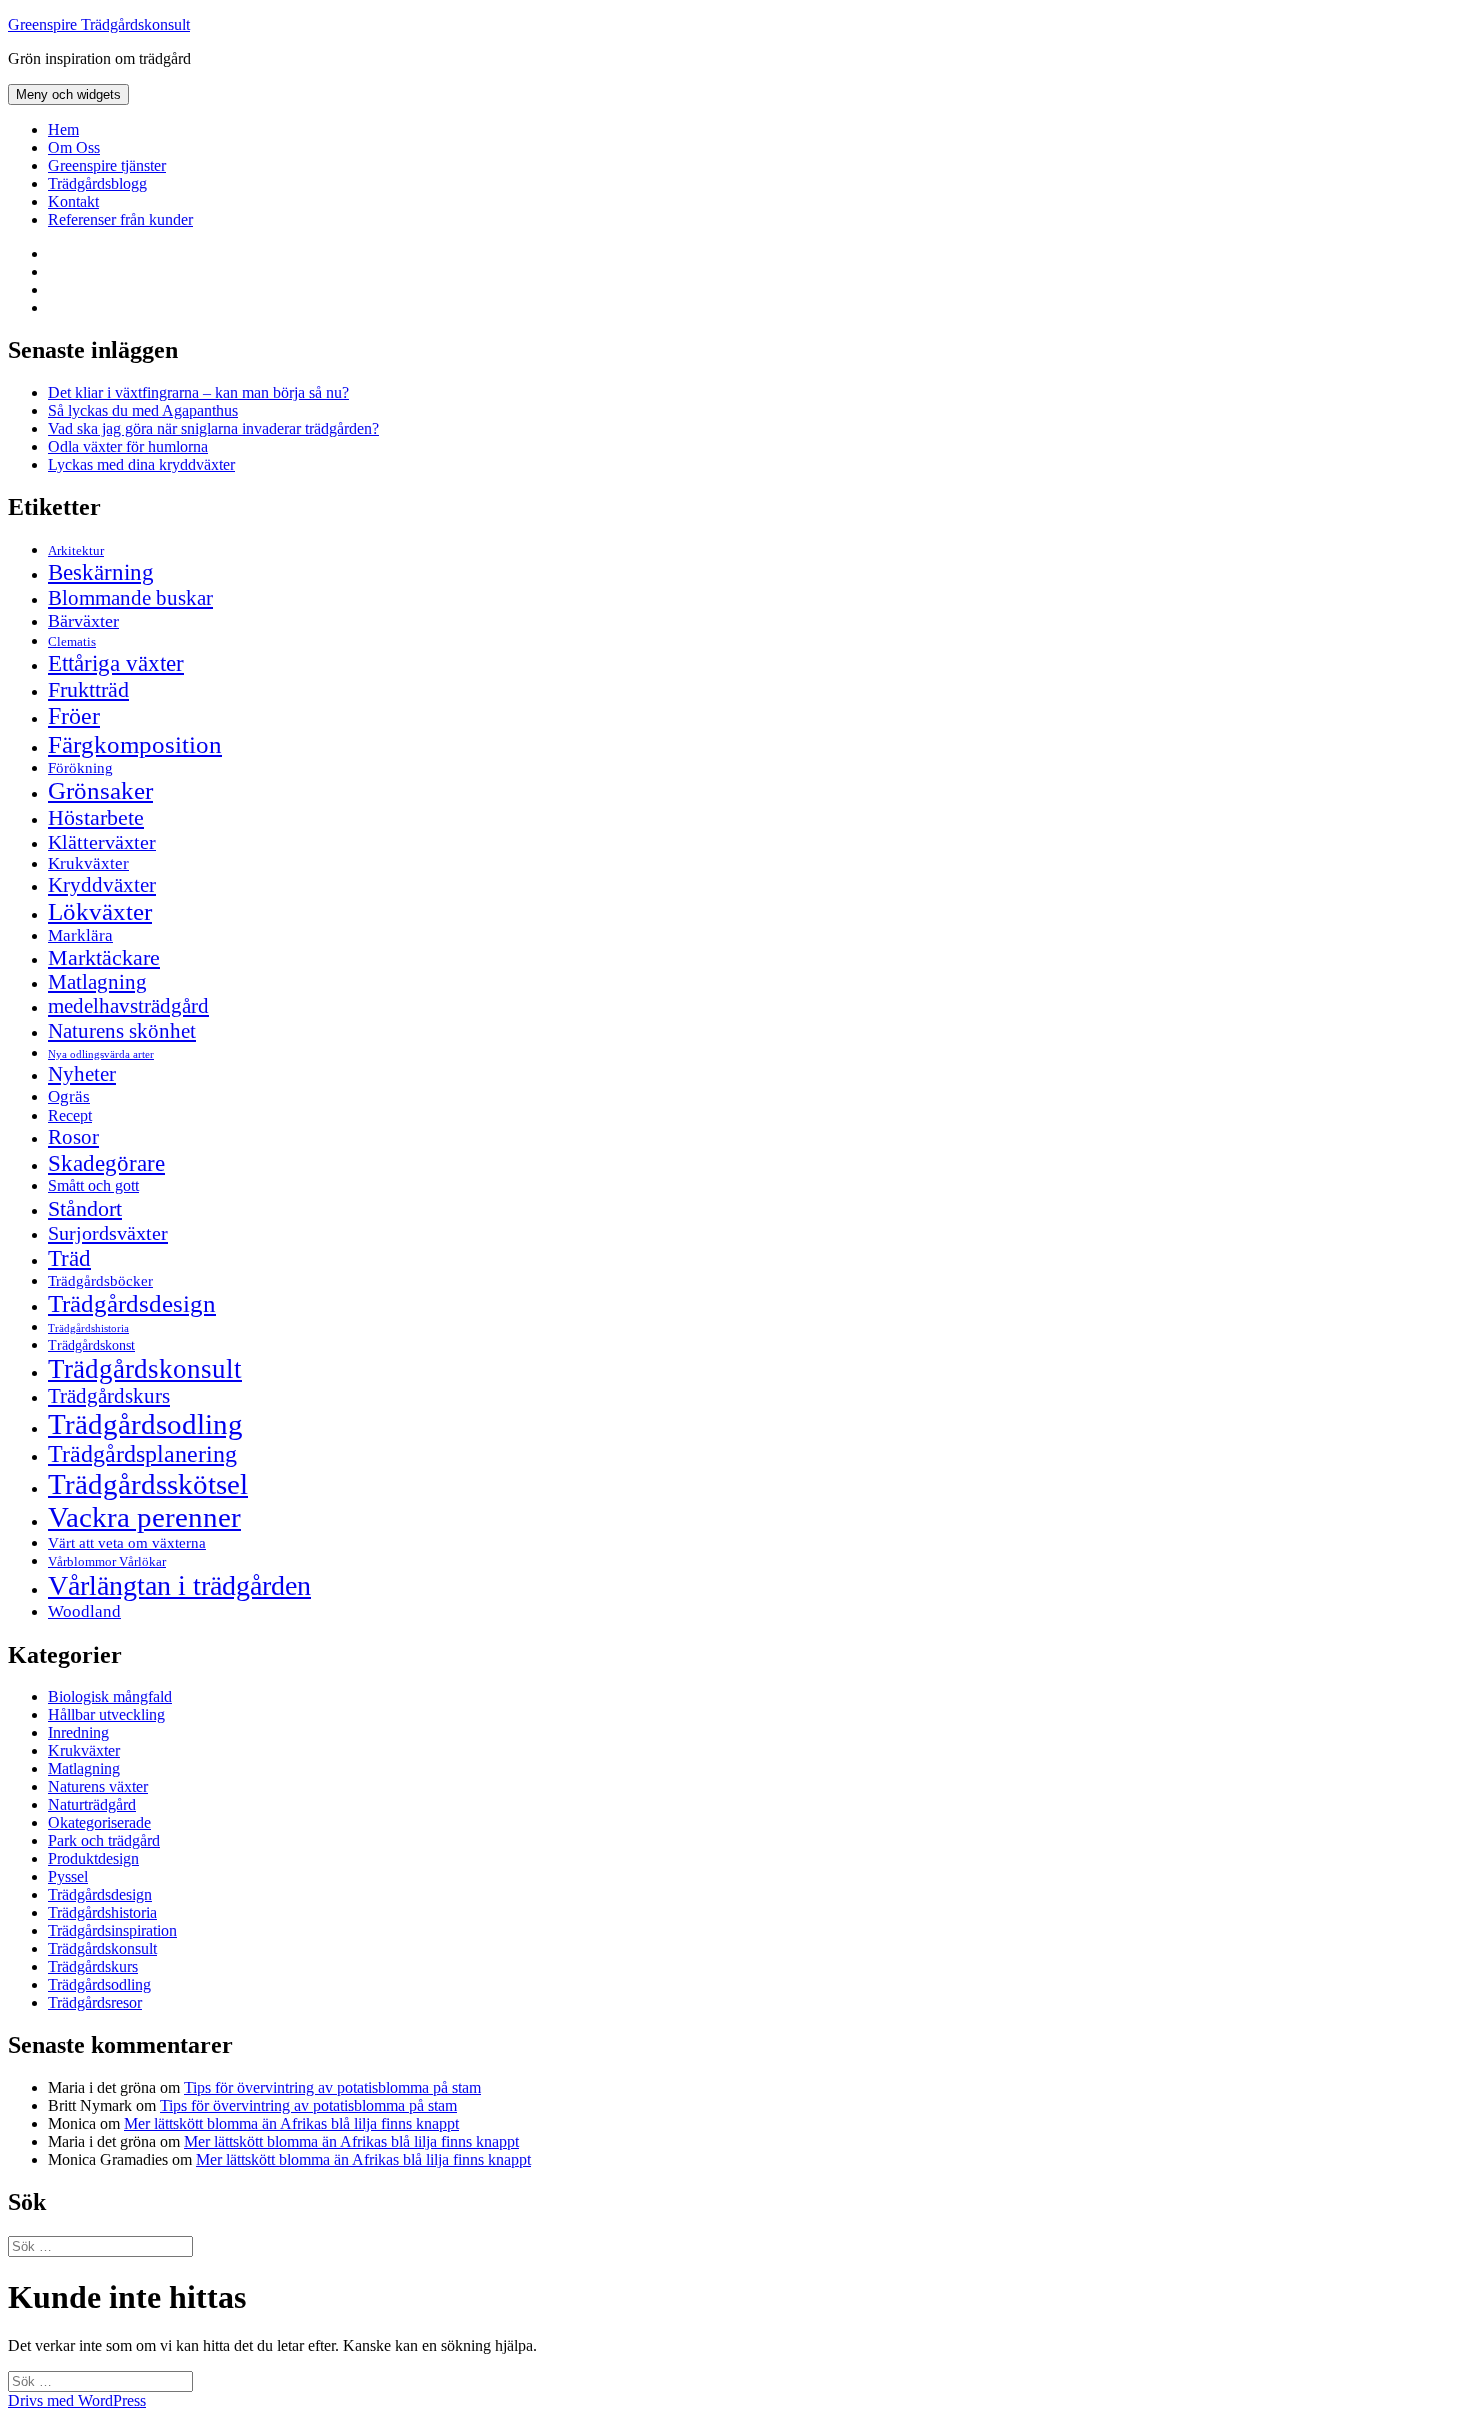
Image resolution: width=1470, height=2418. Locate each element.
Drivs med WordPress (77, 2400)
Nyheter (82, 1074)
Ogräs (69, 1096)
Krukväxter (88, 863)
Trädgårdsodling (145, 1424)
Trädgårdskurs (109, 1396)
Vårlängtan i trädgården (179, 1585)
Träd (69, 1258)
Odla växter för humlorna (128, 446)
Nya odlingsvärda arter (101, 1054)
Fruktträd (88, 689)
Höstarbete (96, 817)
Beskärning (101, 572)
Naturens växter (98, 1786)
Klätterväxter (102, 842)
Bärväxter (83, 621)
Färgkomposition (135, 744)
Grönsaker (100, 790)
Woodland (84, 1611)
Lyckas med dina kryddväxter (141, 464)
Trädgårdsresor (95, 2002)
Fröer (74, 716)
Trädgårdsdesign (132, 1303)
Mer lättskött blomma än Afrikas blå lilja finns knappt (291, 2123)
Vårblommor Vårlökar (107, 1561)
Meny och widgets (68, 94)
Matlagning (97, 982)
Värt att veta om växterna (127, 1543)
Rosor (73, 1137)
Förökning (80, 767)
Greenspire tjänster (107, 165)
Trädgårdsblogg (97, 183)
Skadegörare (106, 1163)
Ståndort (85, 1208)
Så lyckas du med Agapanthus (143, 410)
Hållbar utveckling (106, 1714)
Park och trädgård (104, 1840)
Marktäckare (104, 958)
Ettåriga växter (116, 663)
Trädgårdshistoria (88, 1328)
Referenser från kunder (120, 219)
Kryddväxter (102, 885)
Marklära (80, 935)
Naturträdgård (92, 1804)
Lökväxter (100, 911)
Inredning (78, 1732)
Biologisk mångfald (110, 1696)
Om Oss (74, 147)
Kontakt (73, 201)
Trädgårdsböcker (100, 1280)
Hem (63, 129)
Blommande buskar (130, 598)
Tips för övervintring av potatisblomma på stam (332, 2087)
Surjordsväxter (108, 1233)
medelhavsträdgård (128, 1006)
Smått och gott (93, 1186)
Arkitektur (76, 551)
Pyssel (68, 1876)
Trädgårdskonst (91, 1345)
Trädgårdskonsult (145, 1369)
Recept (70, 1115)
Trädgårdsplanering (142, 1454)
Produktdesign (93, 1858)
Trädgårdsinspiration (112, 1930)
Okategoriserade (99, 1822)
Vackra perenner (144, 1517)
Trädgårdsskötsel (148, 1484)
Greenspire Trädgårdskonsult (99, 24)
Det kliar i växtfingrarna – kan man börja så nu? (198, 392)
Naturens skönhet (122, 1031)
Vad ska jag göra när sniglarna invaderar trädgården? (213, 428)
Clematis (72, 642)
